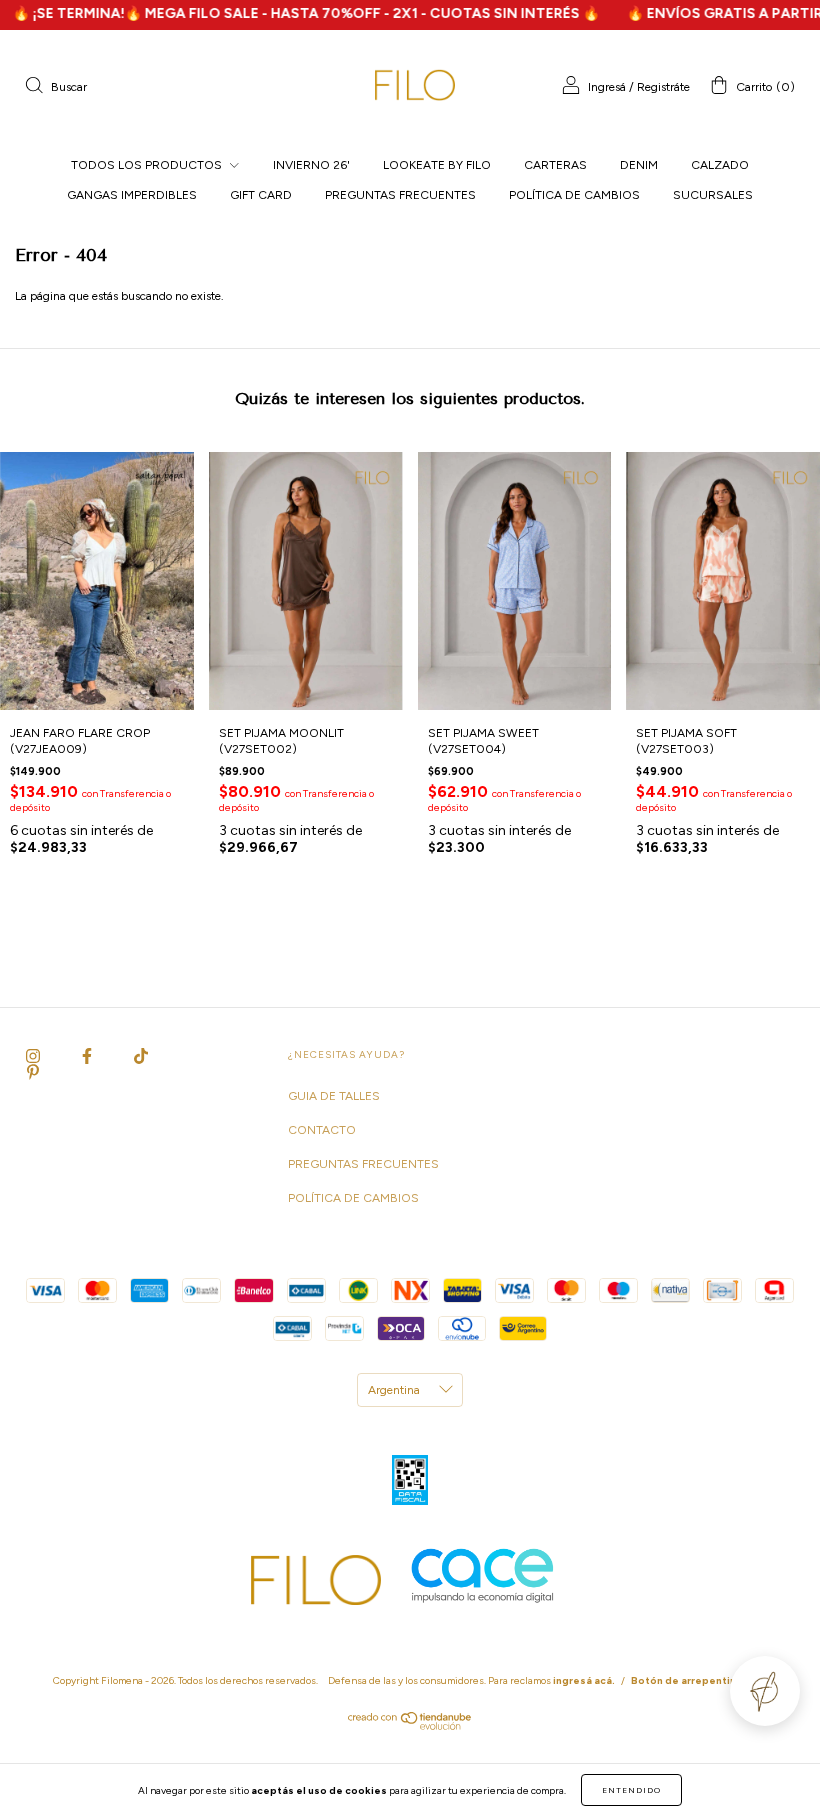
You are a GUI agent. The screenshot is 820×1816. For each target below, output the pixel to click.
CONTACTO (322, 1130)
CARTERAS (555, 165)
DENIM (639, 165)
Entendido (631, 1790)
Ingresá (607, 87)
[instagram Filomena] (34, 1057)
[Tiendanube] (410, 1726)
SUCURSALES (713, 195)
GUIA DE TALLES (334, 1096)
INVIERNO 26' (311, 165)
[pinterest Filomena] (33, 1073)
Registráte (663, 87)
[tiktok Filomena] (141, 1057)
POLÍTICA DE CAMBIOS (574, 195)
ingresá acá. (584, 1680)
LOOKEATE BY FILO (437, 165)
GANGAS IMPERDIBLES (132, 195)
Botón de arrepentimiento (699, 1680)
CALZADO (720, 165)
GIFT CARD (261, 195)
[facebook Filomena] (88, 1057)
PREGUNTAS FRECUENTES (400, 195)
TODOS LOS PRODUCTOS (148, 165)
